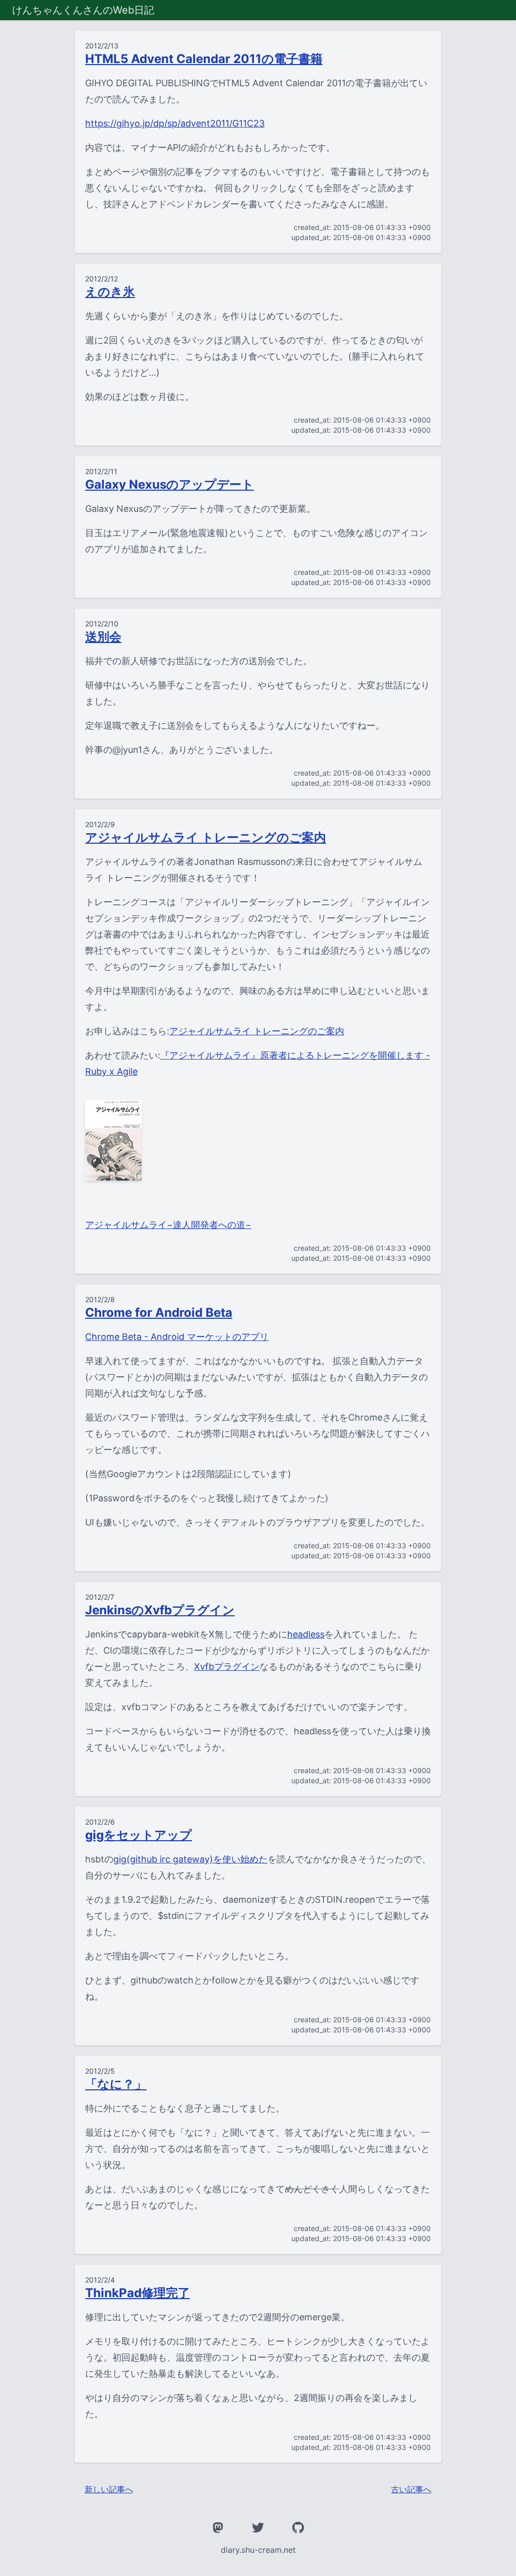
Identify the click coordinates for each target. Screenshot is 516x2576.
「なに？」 (116, 2084)
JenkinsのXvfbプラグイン (160, 1610)
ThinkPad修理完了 (138, 2293)
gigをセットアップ (139, 1835)
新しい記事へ (109, 2489)
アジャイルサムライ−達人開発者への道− (168, 1225)
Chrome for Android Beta (159, 1312)
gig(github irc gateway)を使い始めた (190, 1859)
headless (306, 1634)
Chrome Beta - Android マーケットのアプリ (177, 1337)
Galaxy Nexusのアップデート (170, 484)
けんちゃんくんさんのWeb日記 (83, 10)
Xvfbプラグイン (227, 1666)
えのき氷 (110, 292)
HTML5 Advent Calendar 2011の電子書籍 (204, 59)
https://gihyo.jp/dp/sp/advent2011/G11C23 (175, 123)
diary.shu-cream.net (258, 2550)
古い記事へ (411, 2489)
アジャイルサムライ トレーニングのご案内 (206, 837)
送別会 (103, 637)
